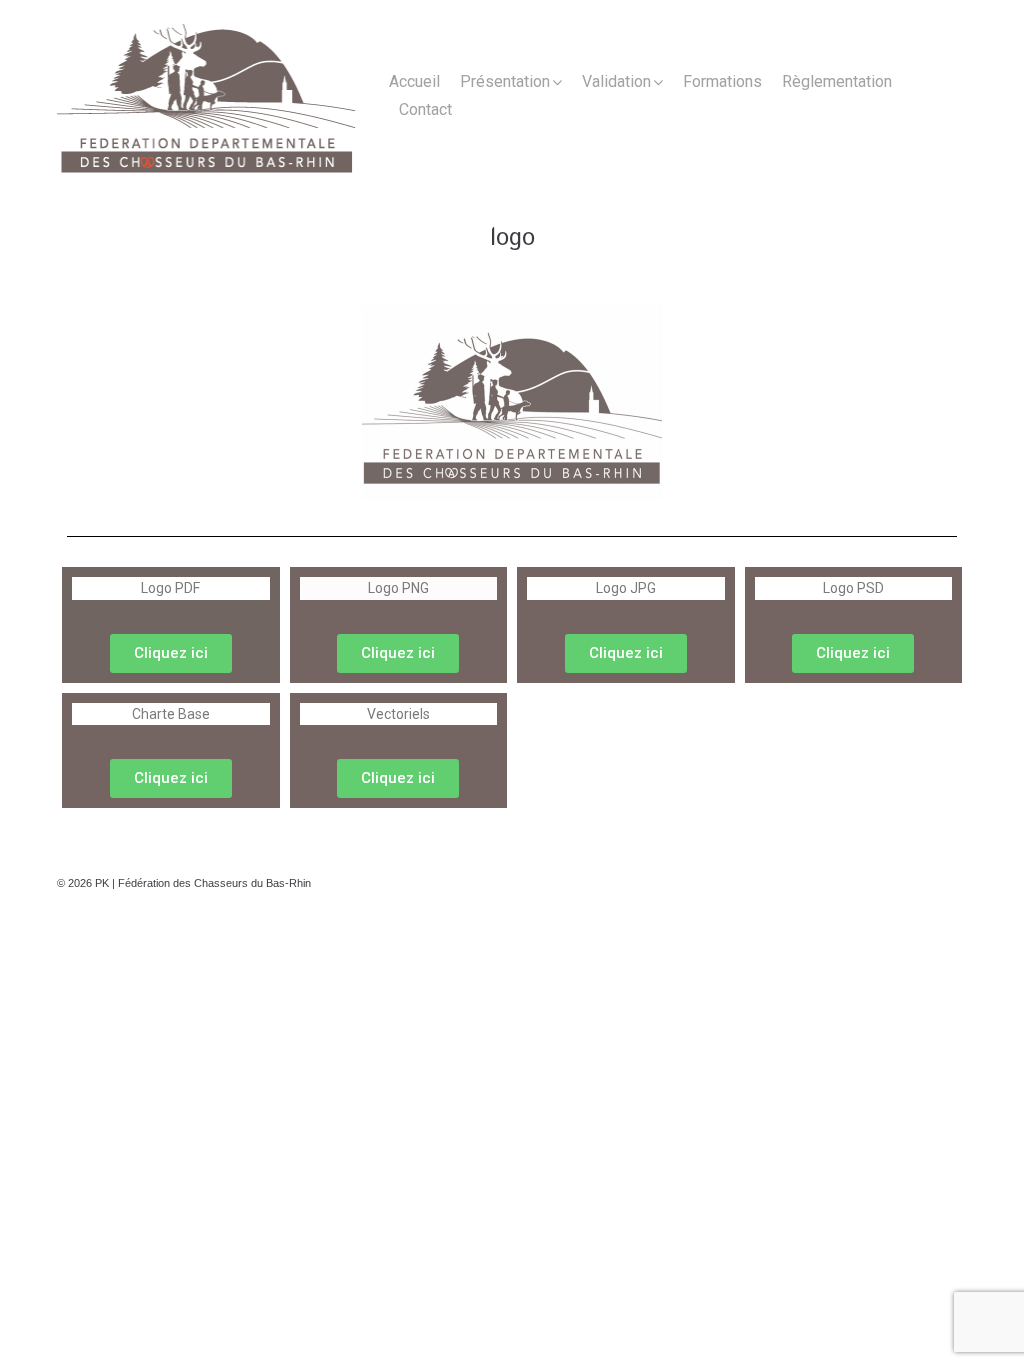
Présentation (505, 81)
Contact (425, 109)
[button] (171, 653)
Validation (616, 81)
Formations (722, 81)
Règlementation (837, 81)
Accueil (414, 81)
